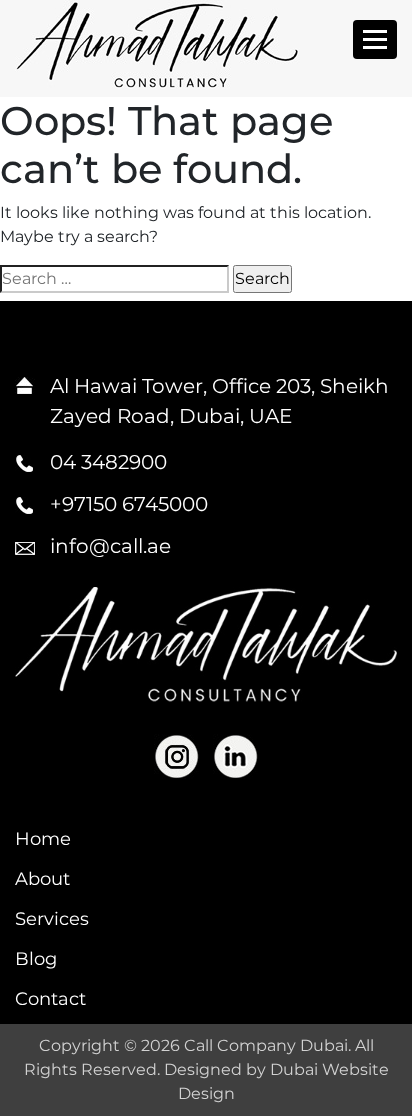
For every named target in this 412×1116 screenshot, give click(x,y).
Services (52, 919)
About (42, 879)
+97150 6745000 (129, 504)
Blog (36, 959)
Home (43, 839)
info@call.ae (110, 546)
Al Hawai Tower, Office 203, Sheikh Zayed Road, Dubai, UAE (219, 401)
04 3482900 (108, 462)
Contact (50, 999)
